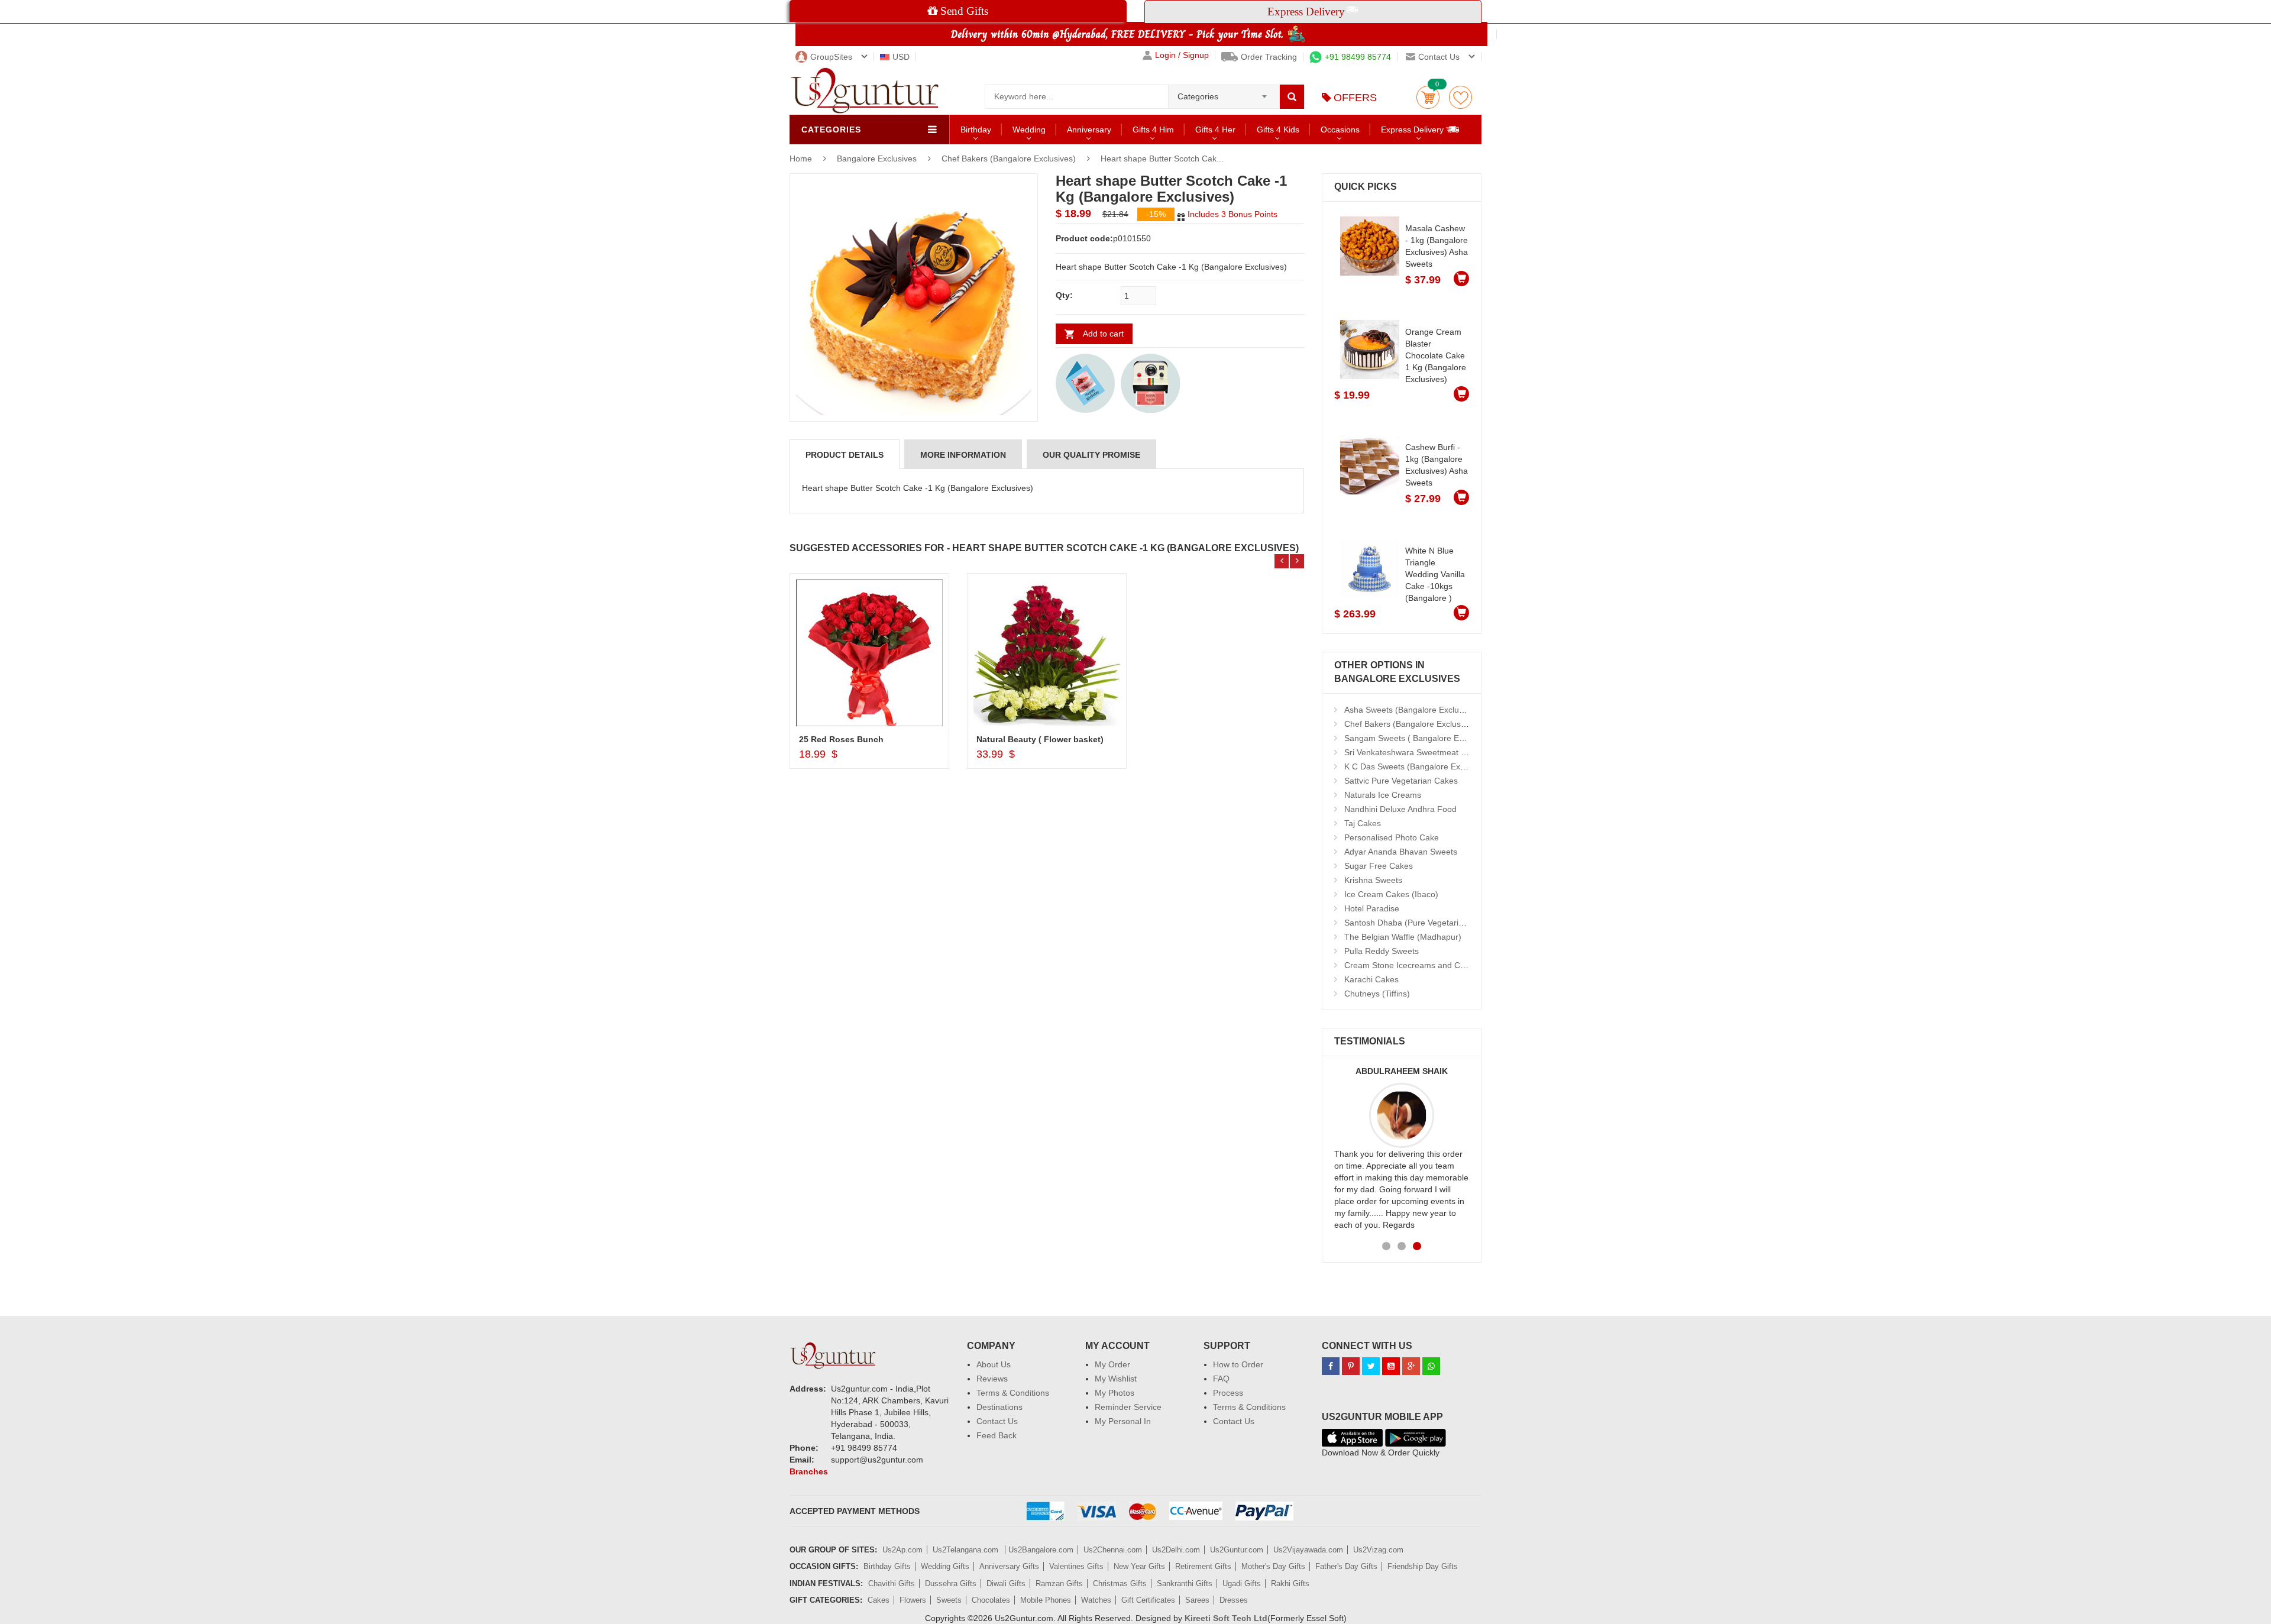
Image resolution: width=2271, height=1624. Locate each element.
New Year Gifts (1139, 1566)
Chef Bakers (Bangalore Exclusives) (1009, 158)
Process (1228, 1393)
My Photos (1115, 1393)
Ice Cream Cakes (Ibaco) (1391, 894)
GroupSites (831, 57)
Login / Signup (1182, 55)
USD (901, 57)
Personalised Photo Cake (1392, 837)
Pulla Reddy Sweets (1382, 951)
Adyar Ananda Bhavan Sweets (1401, 852)
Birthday (976, 130)
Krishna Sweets (1373, 880)
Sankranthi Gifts (1185, 1583)
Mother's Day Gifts (1273, 1566)
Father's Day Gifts (1346, 1566)
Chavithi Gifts (892, 1583)
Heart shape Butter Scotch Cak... (1162, 158)
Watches (1096, 1600)
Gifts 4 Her (1215, 130)
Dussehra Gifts (951, 1583)
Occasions (1340, 130)
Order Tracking (1269, 57)
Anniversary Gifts (1009, 1566)
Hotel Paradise (1372, 908)
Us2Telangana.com (967, 1550)
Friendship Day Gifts (1423, 1566)
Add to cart (1103, 334)
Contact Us (997, 1421)
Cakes (879, 1600)
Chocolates (991, 1600)
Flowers (913, 1600)
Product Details (845, 455)
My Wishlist (1116, 1379)
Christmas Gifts (1120, 1583)
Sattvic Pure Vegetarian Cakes (1401, 781)
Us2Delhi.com (1176, 1550)
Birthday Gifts (887, 1566)
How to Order (1238, 1364)
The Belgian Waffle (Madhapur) (1403, 937)
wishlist (1460, 97)
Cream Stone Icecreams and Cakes (1411, 965)
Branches (809, 1471)
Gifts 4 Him (1153, 130)
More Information (963, 455)
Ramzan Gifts (1059, 1583)
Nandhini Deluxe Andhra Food (1400, 809)
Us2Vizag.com (1378, 1550)
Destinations (999, 1407)
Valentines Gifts (1076, 1566)
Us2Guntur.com (1237, 1550)
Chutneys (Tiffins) (1377, 994)
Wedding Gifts (945, 1566)
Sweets (949, 1600)
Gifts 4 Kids (1278, 130)
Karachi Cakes (1371, 979)
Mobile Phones (1046, 1600)
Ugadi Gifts (1242, 1583)
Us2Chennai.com (1113, 1550)
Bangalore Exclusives (878, 158)
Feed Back (997, 1435)
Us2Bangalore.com (1041, 1550)
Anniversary (1089, 130)
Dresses (1234, 1600)
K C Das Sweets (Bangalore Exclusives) (1418, 766)
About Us (994, 1364)
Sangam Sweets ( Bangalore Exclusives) (1420, 738)
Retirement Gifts (1203, 1566)
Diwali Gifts (1006, 1583)
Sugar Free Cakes (1379, 866)
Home (801, 158)
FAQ (1221, 1379)
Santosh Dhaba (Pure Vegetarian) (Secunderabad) (1439, 923)
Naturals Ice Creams (1383, 795)
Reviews (992, 1379)
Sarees (1197, 1600)
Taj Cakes (1363, 823)
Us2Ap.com (902, 1550)
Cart (1428, 97)
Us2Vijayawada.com (1308, 1550)
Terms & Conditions (1013, 1393)
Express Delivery (1413, 130)
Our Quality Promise (1091, 455)
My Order (1112, 1364)
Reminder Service (1128, 1407)
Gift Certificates (1148, 1600)
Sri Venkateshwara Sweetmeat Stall (1411, 752)
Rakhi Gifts (1290, 1583)
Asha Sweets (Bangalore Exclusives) (1413, 710)
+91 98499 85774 (1358, 57)
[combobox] (1224, 93)
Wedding (1029, 130)
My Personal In (1123, 1421)
